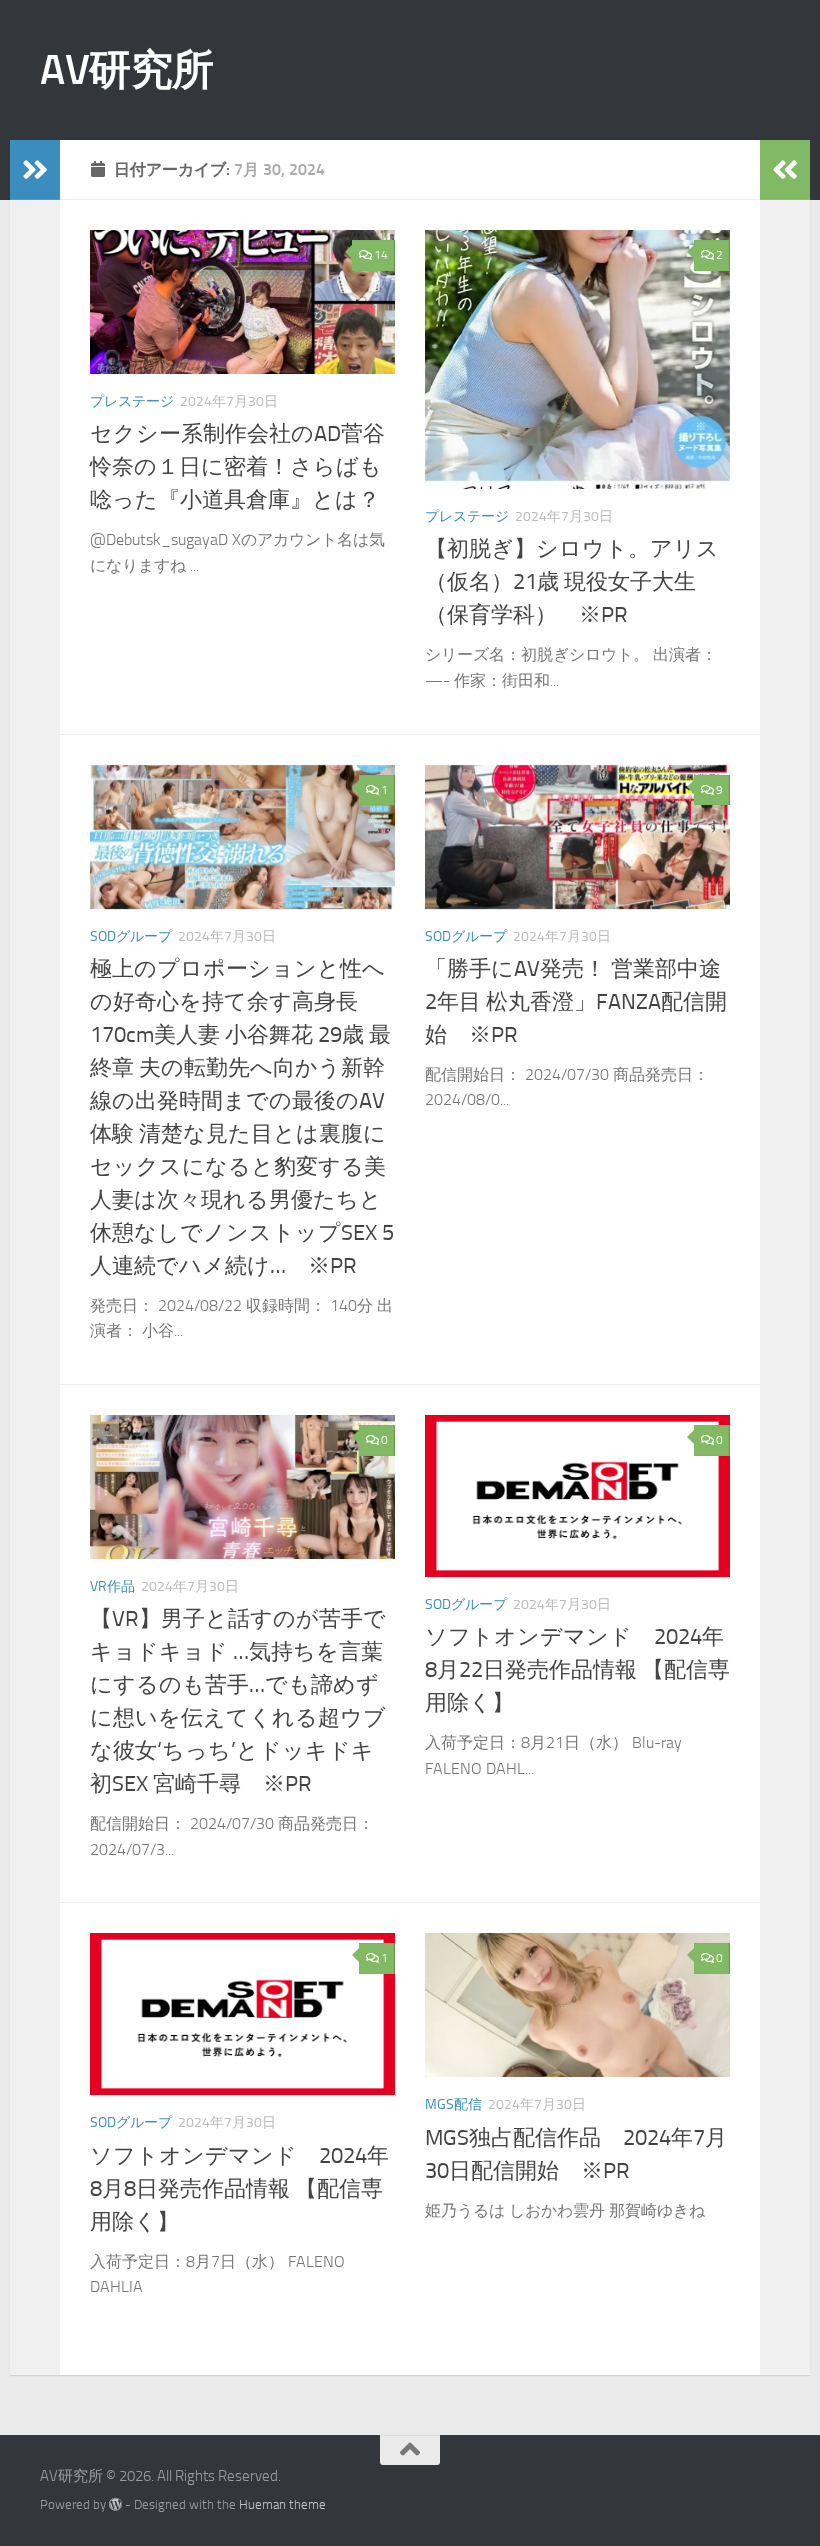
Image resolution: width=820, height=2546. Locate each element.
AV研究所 (127, 70)
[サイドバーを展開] (35, 170)
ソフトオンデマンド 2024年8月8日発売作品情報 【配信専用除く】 (239, 2189)
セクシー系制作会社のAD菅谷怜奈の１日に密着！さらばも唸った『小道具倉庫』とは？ (237, 467)
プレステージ (132, 401)
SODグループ (131, 936)
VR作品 (112, 1586)
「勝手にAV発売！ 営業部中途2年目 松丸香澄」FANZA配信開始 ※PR (576, 1002)
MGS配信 (453, 2104)
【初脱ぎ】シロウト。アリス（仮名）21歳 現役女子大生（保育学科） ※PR (572, 582)
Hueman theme (282, 2504)
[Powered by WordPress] (115, 2504)
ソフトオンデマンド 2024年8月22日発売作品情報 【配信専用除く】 (577, 1670)
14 (381, 255)
